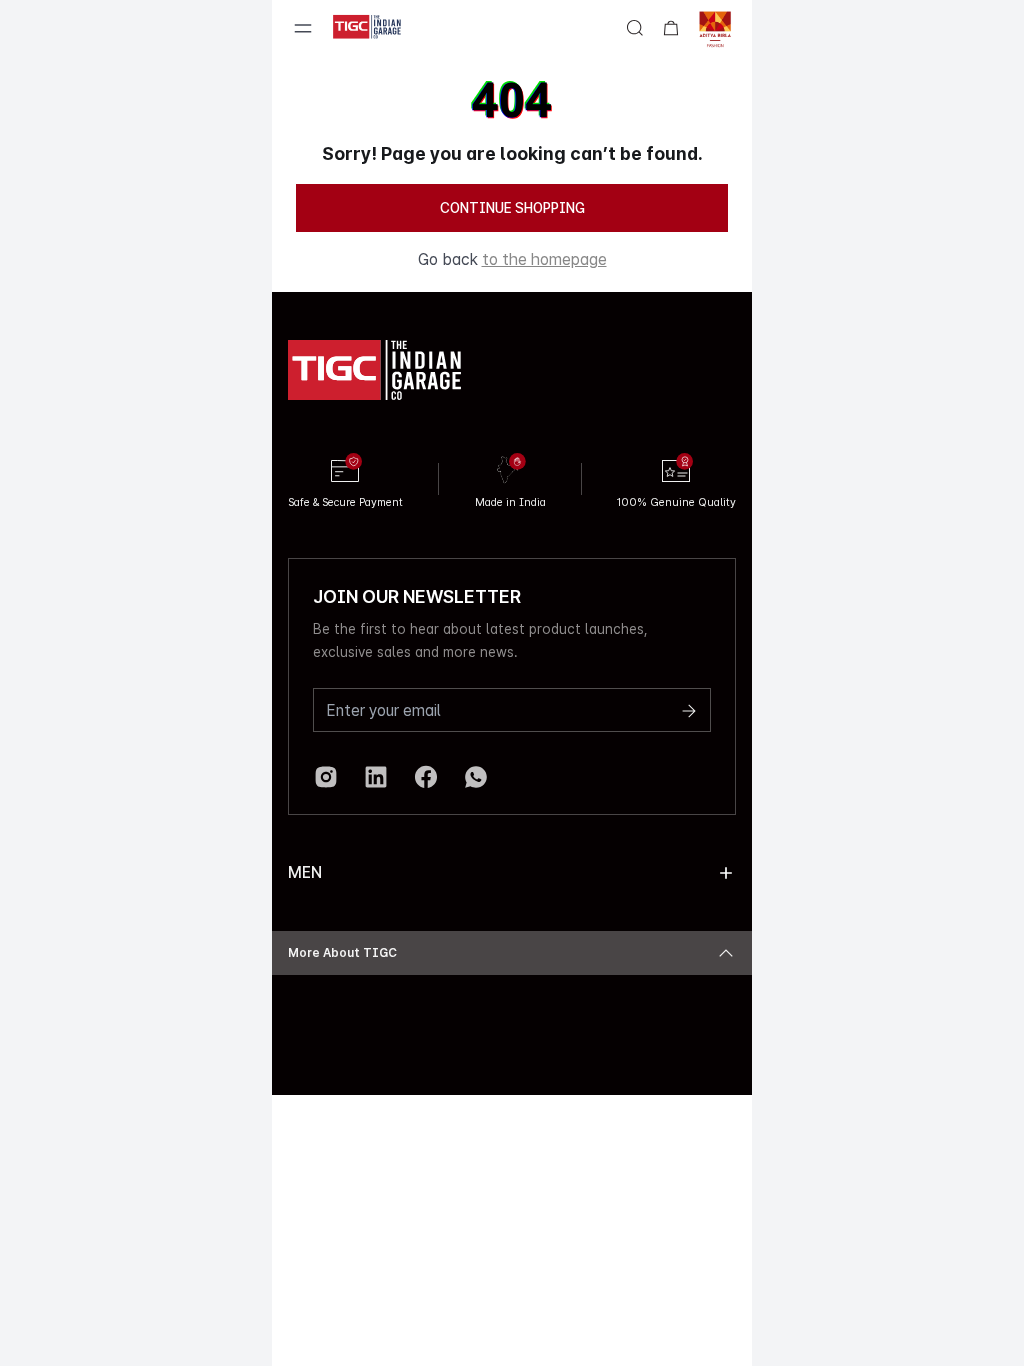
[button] (726, 873)
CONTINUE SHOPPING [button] (512, 208)
